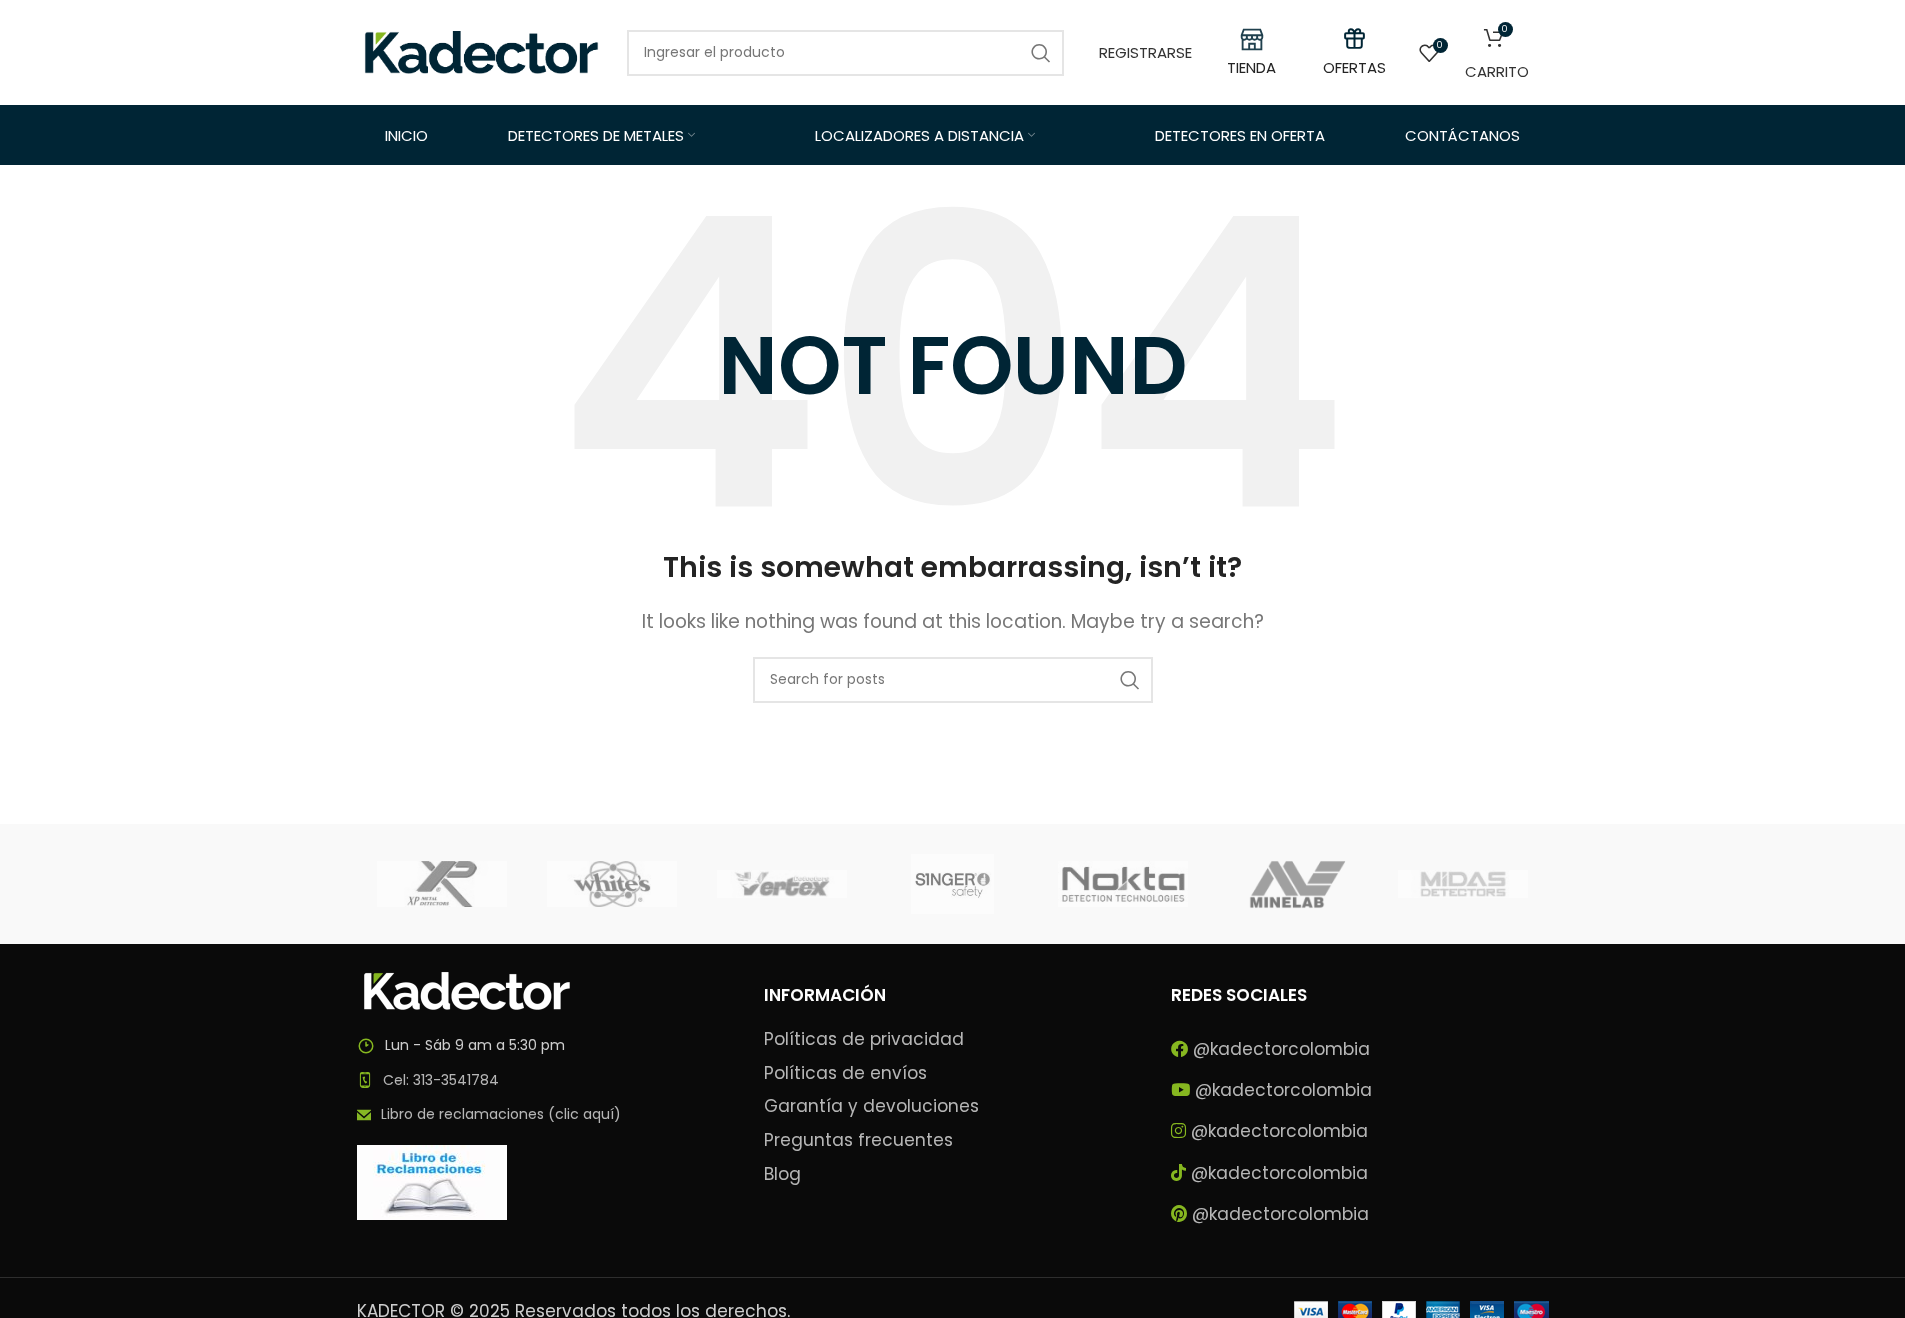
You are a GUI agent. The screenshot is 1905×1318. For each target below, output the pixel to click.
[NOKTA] (1123, 884)
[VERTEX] (782, 884)
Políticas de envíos (845, 1073)
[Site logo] (482, 51)
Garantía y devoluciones (871, 1106)
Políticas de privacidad (864, 1039)
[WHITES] (612, 884)
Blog (782, 1174)
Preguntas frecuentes (858, 1140)
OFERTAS (1354, 67)
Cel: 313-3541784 (441, 1080)
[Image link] (467, 990)
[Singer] (952, 884)
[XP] (442, 884)
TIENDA (1251, 67)
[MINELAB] (1293, 884)
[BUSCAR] (1130, 680)
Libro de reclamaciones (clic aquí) (501, 1114)
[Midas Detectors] (1463, 884)
